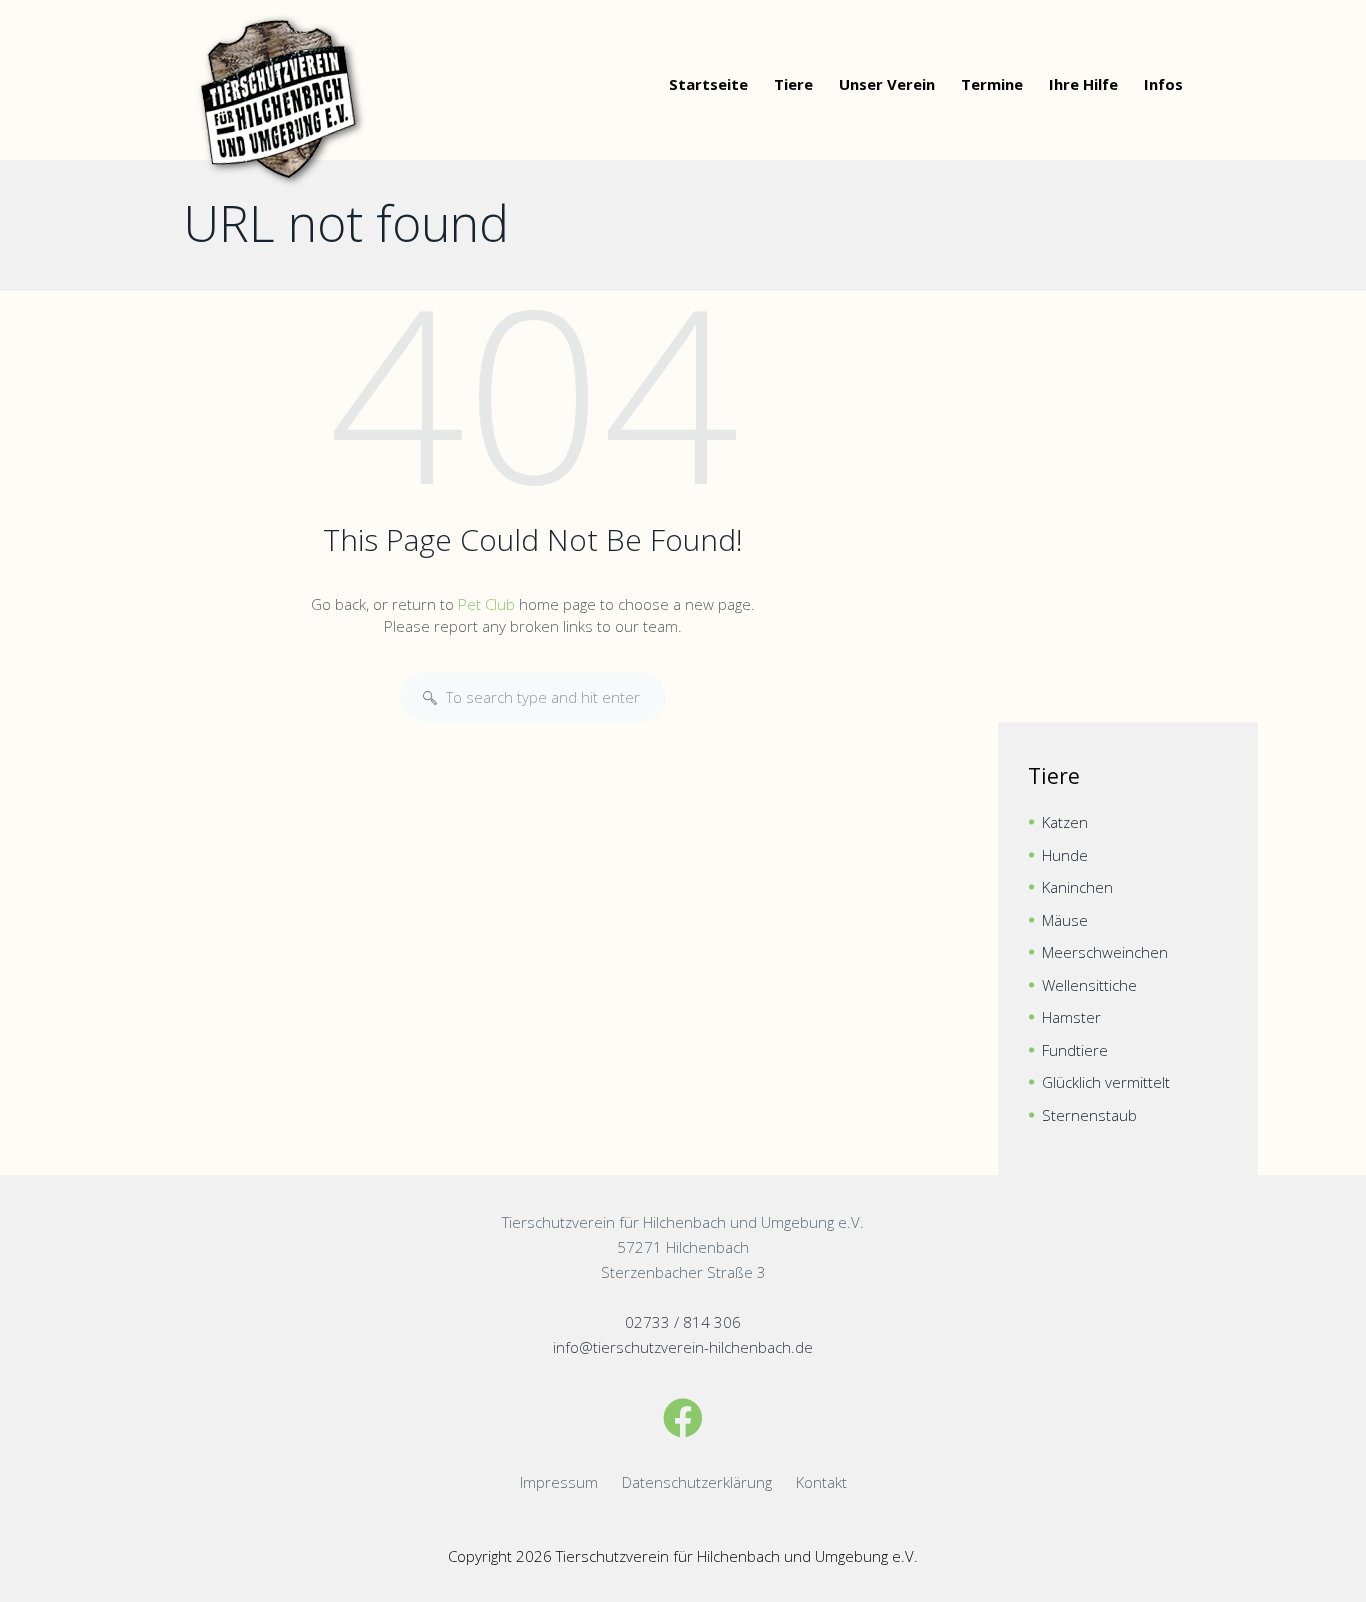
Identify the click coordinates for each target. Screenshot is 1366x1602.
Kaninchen (1077, 887)
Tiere (793, 84)
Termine (992, 84)
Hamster (1071, 1017)
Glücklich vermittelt (1106, 1082)
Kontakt (821, 1482)
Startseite (708, 84)
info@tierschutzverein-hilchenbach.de (683, 1347)
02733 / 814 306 (683, 1322)
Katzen (1065, 822)
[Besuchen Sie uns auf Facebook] (683, 1417)
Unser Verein (887, 84)
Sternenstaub (1089, 1115)
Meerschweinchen (1105, 952)
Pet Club (486, 604)
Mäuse (1065, 920)
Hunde (1065, 855)
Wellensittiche (1089, 985)
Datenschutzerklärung (697, 1482)
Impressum (559, 1482)
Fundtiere (1075, 1050)
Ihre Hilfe (1083, 84)
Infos (1163, 84)
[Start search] (430, 698)
